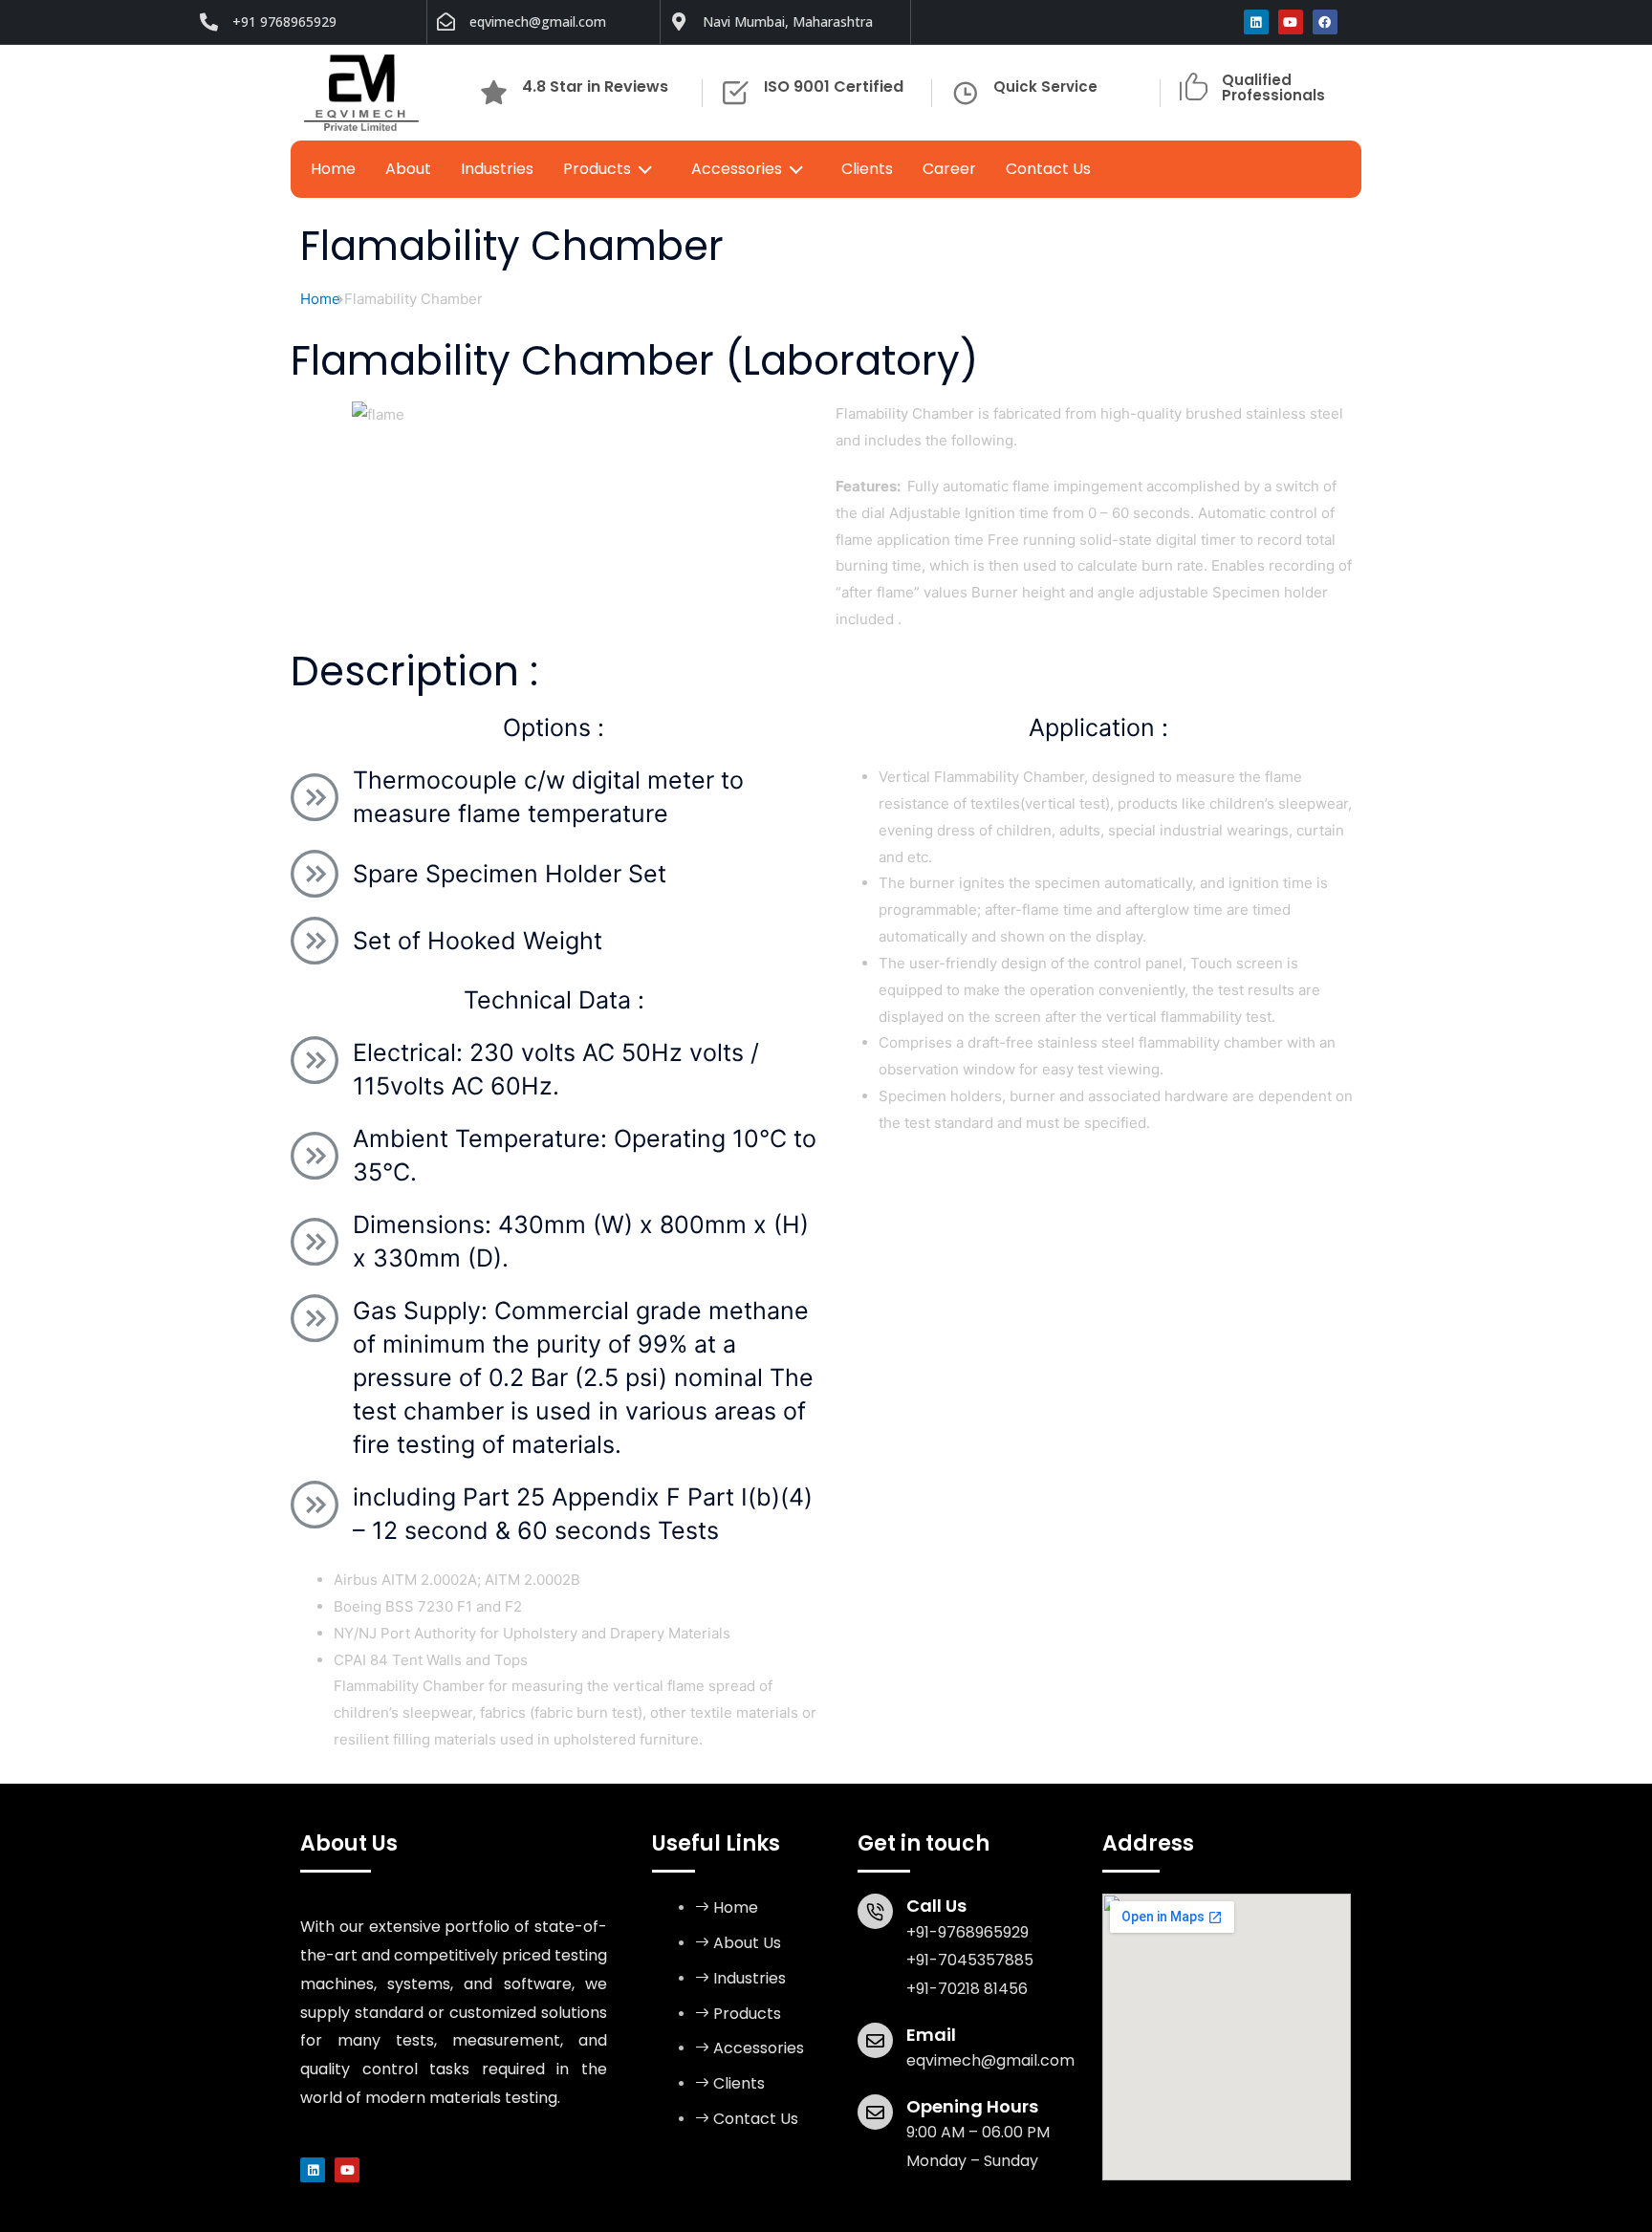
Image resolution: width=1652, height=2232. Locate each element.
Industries (497, 169)
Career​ (949, 169)
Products (597, 169)
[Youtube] (1291, 22)
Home (333, 169)
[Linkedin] (1256, 22)
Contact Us (1048, 169)
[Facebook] (1325, 22)
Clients (867, 169)
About (408, 169)
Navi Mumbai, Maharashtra (788, 22)
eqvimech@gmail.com (990, 2060)
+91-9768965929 (967, 1932)
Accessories (737, 169)
